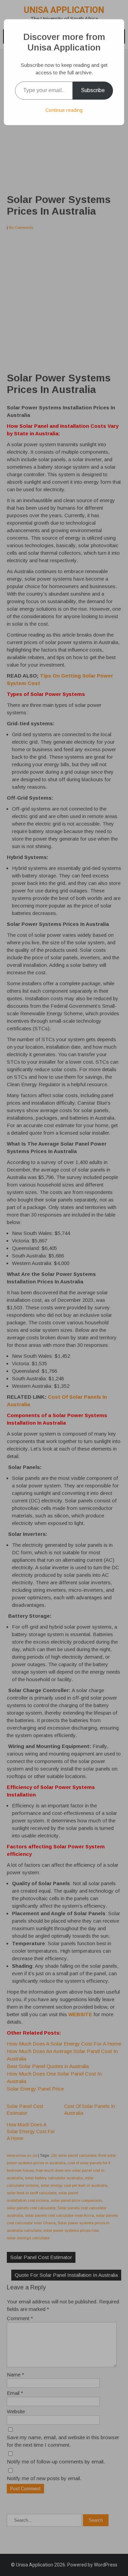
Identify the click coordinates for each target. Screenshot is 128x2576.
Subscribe (93, 90)
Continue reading (64, 110)
